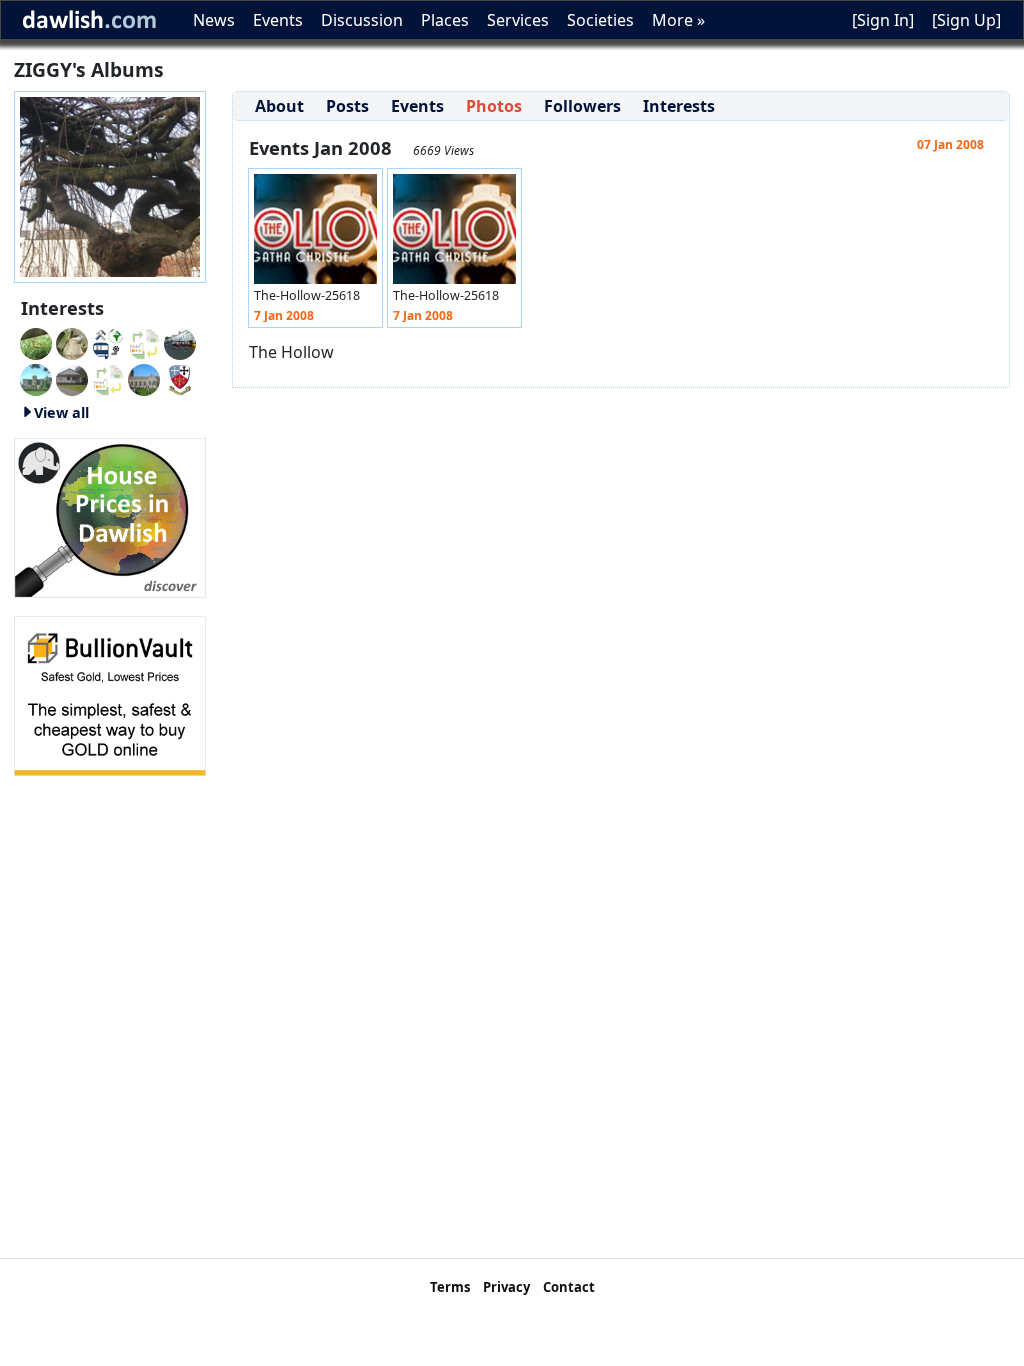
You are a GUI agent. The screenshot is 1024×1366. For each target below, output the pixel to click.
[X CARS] (108, 342)
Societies (600, 20)
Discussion (362, 20)
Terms (450, 1287)
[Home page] (110, 185)
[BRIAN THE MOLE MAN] (108, 378)
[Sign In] (883, 20)
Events (278, 20)
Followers (582, 106)
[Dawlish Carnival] (180, 342)
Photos (494, 106)
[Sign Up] (966, 20)
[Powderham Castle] (36, 378)
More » (678, 20)
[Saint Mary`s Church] (72, 378)
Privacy (506, 1287)
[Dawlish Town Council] (180, 378)
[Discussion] (36, 342)
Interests (679, 106)
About (279, 106)
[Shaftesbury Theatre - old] (144, 342)
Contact (569, 1287)
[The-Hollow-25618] (315, 234)
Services (518, 20)
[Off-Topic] (72, 342)
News (214, 20)
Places (445, 20)
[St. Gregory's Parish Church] (144, 378)
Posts (347, 106)
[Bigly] (110, 516)
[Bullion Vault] (110, 694)
